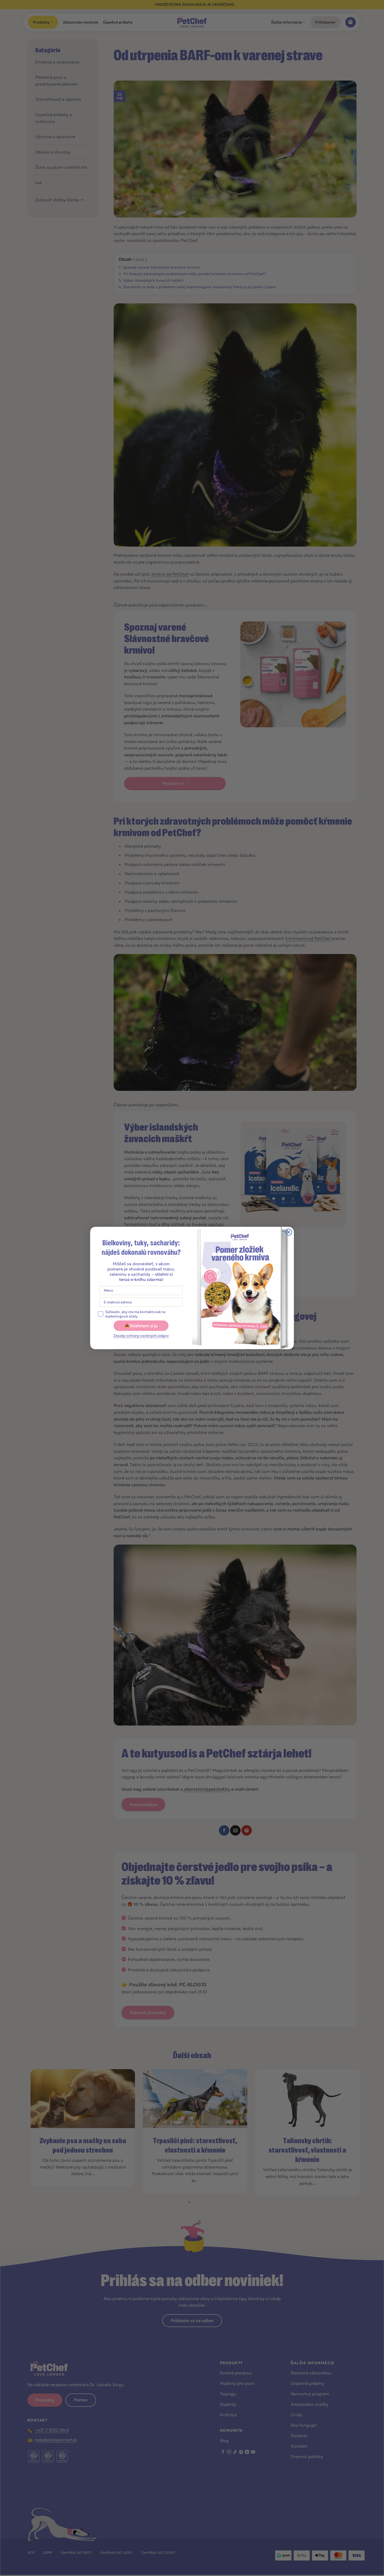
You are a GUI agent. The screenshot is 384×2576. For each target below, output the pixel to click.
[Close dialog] (289, 1232)
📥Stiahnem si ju (141, 1326)
